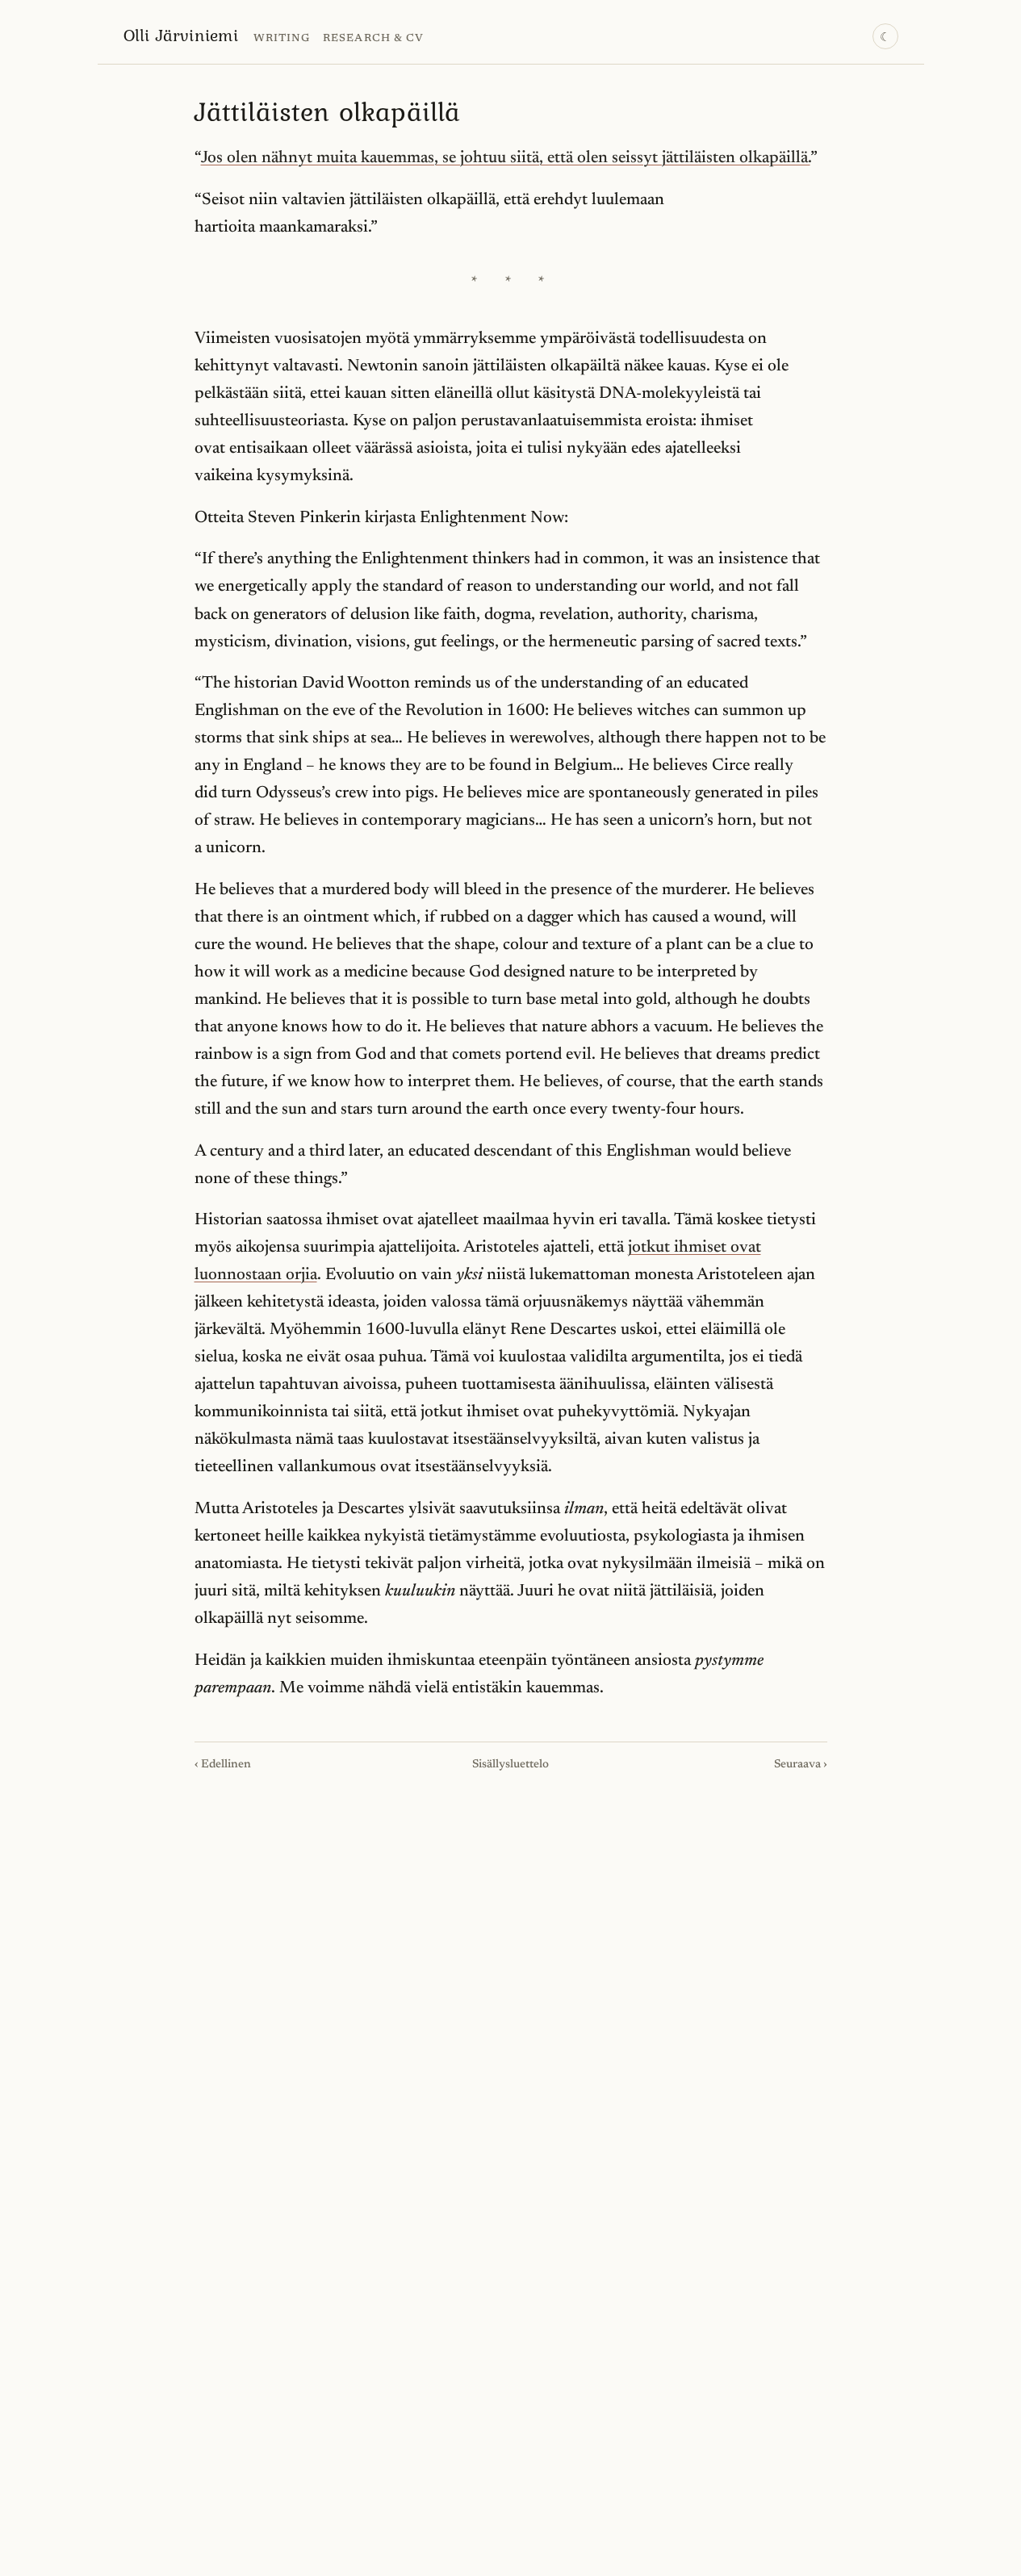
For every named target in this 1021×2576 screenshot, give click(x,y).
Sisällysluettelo (510, 1765)
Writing (282, 38)
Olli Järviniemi (181, 35)
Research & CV (373, 38)
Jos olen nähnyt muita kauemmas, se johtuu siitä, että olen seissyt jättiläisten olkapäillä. (506, 159)
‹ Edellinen (223, 1765)
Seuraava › (801, 1765)
